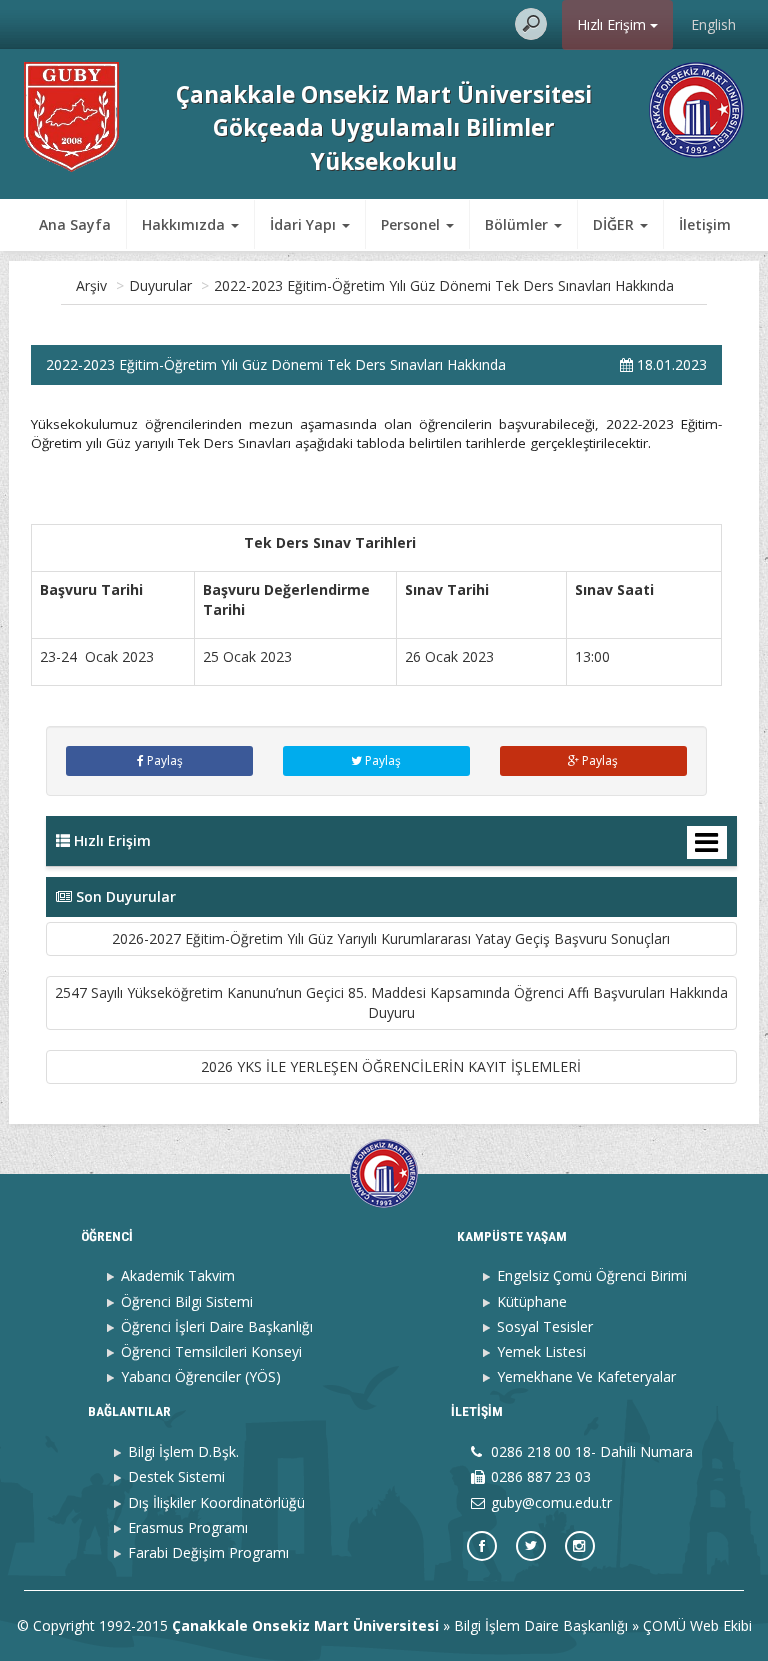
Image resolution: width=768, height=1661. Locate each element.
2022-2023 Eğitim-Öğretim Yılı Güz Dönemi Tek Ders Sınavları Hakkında (444, 285)
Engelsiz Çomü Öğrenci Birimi (592, 1275)
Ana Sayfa (75, 224)
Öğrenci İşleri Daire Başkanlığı (217, 1326)
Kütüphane (532, 1301)
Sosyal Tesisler (545, 1326)
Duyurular (160, 285)
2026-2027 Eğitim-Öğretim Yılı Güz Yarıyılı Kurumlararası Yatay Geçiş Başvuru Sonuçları (391, 938)
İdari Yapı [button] (305, 224)
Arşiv (91, 285)
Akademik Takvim (178, 1275)
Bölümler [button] (518, 224)
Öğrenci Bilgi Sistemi (187, 1301)
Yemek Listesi (541, 1351)
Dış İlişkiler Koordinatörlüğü (216, 1502)
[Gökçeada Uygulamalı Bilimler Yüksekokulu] (71, 115)
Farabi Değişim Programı (208, 1552)
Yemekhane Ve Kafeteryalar (586, 1376)
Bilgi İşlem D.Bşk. (183, 1451)
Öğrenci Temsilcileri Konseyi (211, 1351)
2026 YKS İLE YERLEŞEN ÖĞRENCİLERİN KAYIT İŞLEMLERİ (391, 1066)
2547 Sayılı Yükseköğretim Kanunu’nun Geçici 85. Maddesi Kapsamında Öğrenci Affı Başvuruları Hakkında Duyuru (391, 1002)
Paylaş (163, 760)
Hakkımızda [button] (185, 224)
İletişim (705, 224)
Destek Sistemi (176, 1476)
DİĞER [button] (615, 224)
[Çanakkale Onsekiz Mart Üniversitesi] (696, 108)
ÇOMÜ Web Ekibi (697, 1625)
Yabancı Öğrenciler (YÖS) (201, 1376)
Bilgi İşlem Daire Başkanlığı (541, 1625)
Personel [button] (412, 224)
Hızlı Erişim (613, 24)
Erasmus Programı (188, 1527)
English (713, 24)
